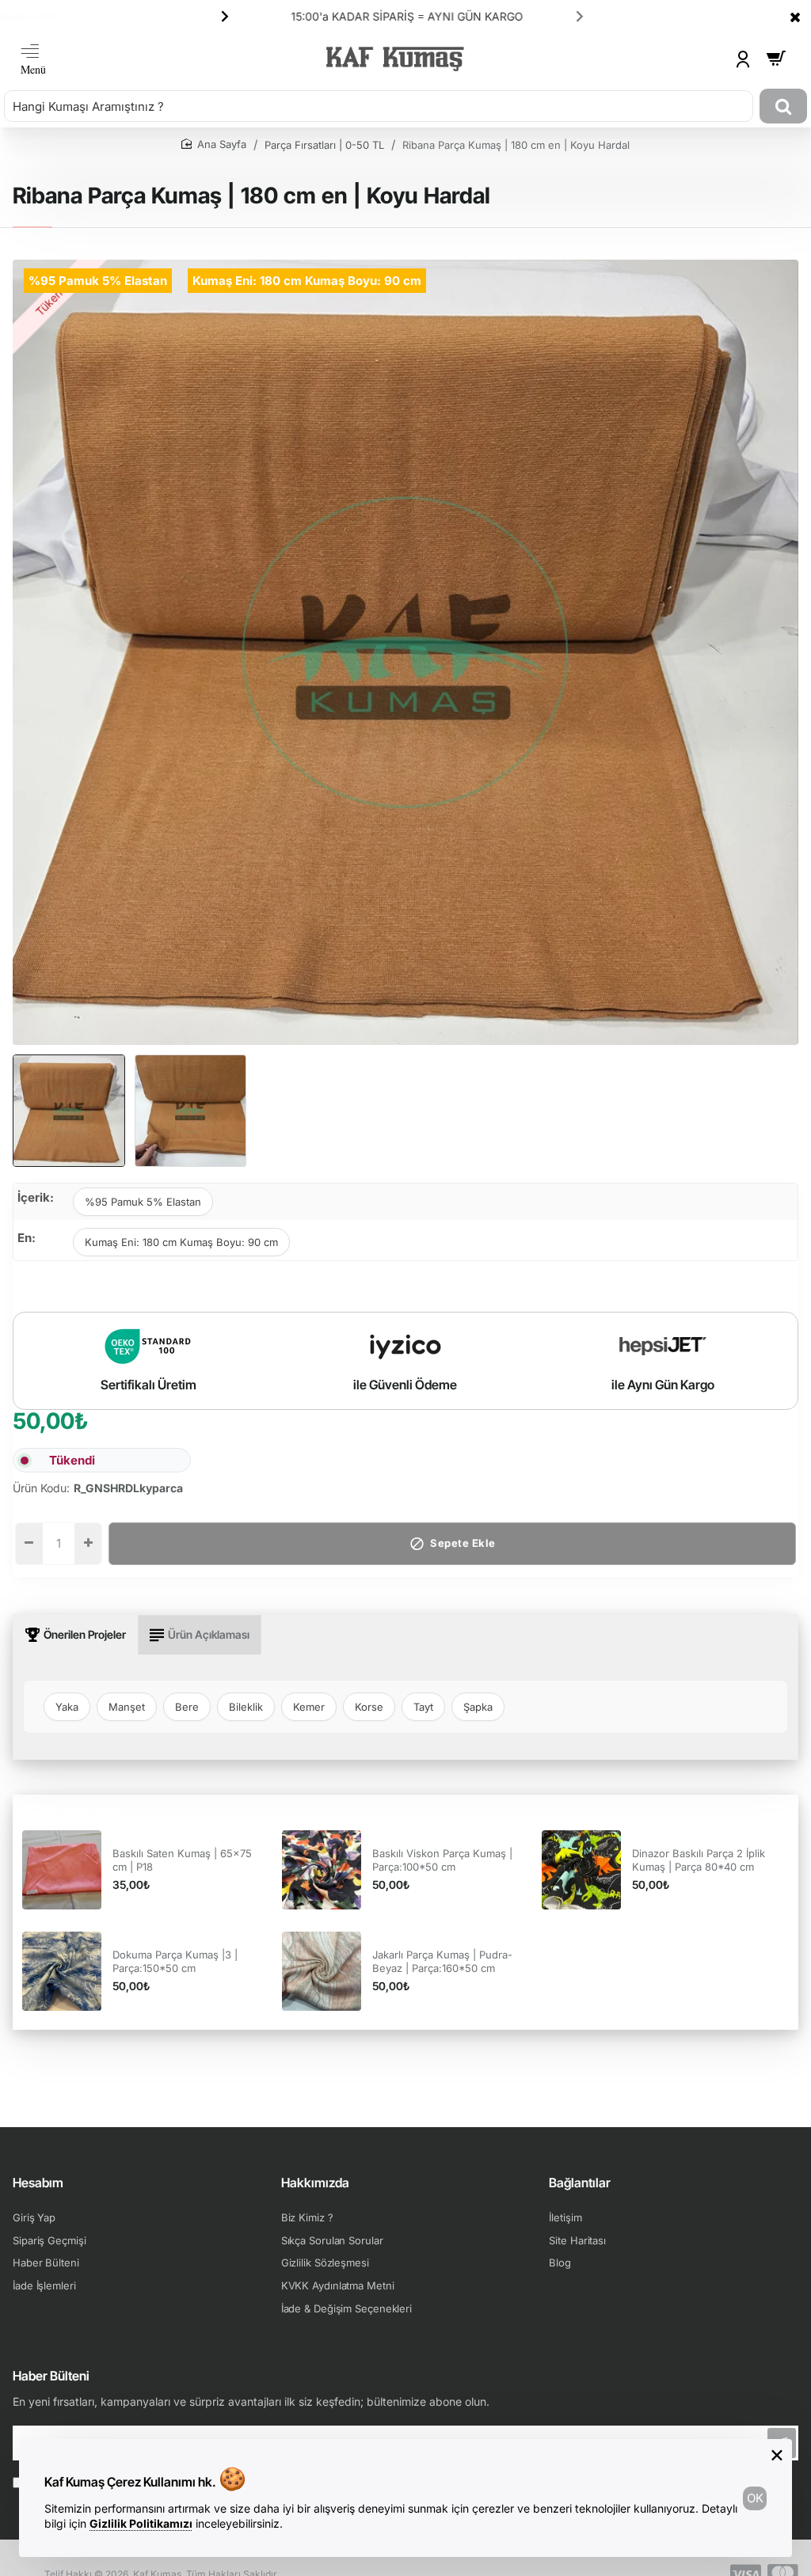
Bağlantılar (580, 2183)
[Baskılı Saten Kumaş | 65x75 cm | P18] (62, 1870)
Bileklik (246, 1707)
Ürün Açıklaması (209, 1634)
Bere (187, 1707)
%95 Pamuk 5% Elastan (143, 1202)
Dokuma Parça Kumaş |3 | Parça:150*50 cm (175, 1961)
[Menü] (33, 59)
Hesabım (38, 2183)
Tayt (423, 1707)
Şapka (478, 1707)
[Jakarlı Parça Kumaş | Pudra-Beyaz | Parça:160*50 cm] (322, 1971)
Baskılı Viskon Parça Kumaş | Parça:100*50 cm (442, 1860)
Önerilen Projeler (85, 1634)
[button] (225, 16)
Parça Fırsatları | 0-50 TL (324, 145)
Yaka (67, 1707)
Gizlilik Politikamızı (141, 2523)
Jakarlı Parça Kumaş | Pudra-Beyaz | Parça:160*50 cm (442, 1961)
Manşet (127, 1707)
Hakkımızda (315, 2183)
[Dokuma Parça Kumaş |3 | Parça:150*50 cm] (62, 1971)
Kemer (309, 1707)
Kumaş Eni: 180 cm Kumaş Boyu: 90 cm (181, 1242)
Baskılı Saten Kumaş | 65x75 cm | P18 (182, 1860)
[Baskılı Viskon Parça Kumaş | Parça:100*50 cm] (322, 1870)
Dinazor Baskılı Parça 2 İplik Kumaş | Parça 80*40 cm (699, 1860)
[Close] (795, 17)
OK (755, 2498)
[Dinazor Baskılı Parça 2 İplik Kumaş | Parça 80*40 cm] (581, 1870)
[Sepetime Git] (776, 59)
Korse (369, 1707)
